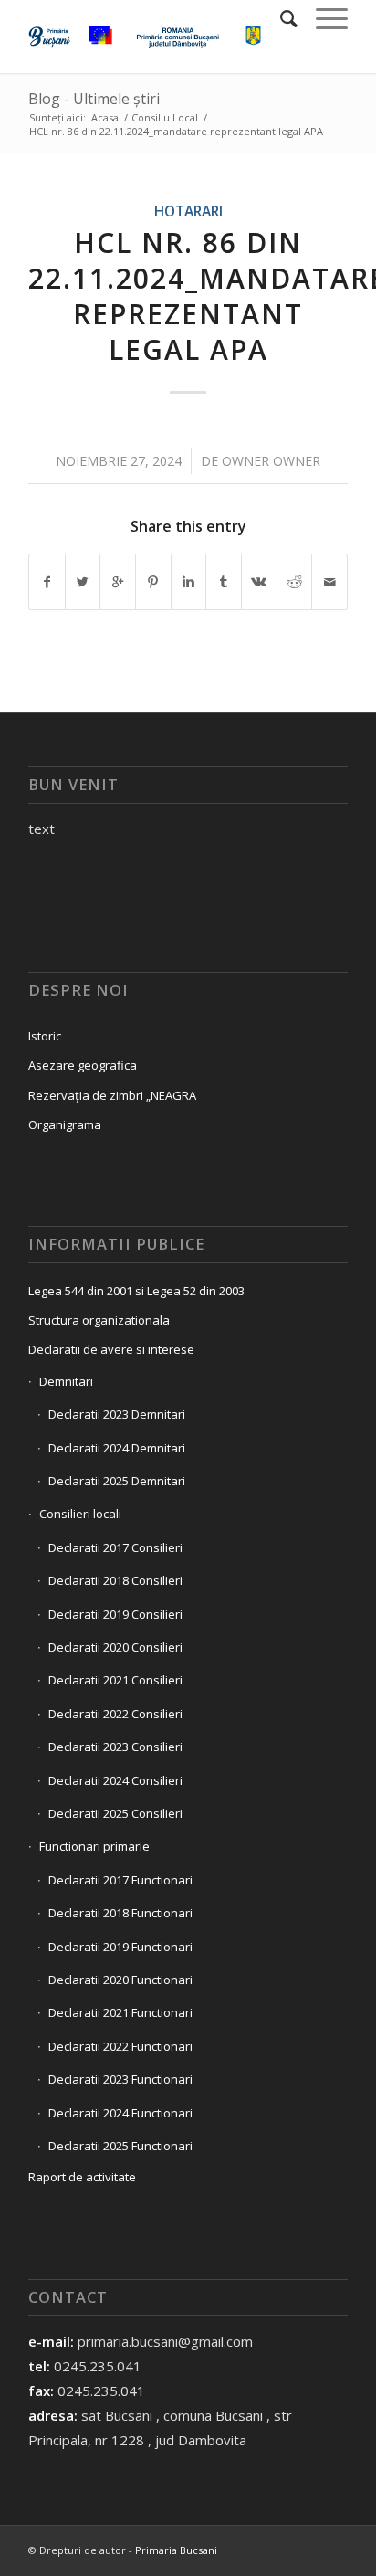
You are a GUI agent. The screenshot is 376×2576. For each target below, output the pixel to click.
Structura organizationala (99, 1320)
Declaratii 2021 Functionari (120, 2012)
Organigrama (65, 1124)
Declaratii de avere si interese (111, 1349)
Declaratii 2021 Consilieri (115, 1680)
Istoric (45, 1036)
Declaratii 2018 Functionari (120, 1913)
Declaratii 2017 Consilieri (115, 1547)
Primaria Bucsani (176, 2550)
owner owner (271, 461)
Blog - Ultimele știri (94, 99)
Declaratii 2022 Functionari (120, 2046)
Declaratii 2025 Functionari (120, 2146)
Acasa (105, 117)
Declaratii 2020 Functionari (120, 1980)
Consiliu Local (165, 117)
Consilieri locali (80, 1514)
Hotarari (188, 211)
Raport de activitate (82, 2177)
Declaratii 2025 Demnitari (117, 1481)
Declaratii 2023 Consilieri (115, 1747)
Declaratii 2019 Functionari (120, 1947)
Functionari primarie (94, 1846)
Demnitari (66, 1381)
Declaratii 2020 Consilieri (115, 1647)
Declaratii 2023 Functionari (120, 2079)
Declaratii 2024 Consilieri (115, 1780)
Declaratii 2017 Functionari (120, 1880)
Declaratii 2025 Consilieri (115, 1813)
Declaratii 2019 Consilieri (115, 1614)
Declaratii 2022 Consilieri (115, 1714)
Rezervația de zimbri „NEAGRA (112, 1095)
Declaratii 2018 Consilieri (115, 1580)
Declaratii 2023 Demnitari (117, 1414)
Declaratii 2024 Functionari (120, 2113)
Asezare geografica (83, 1065)
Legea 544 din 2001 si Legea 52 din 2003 (136, 1291)
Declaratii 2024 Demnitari (117, 1448)
